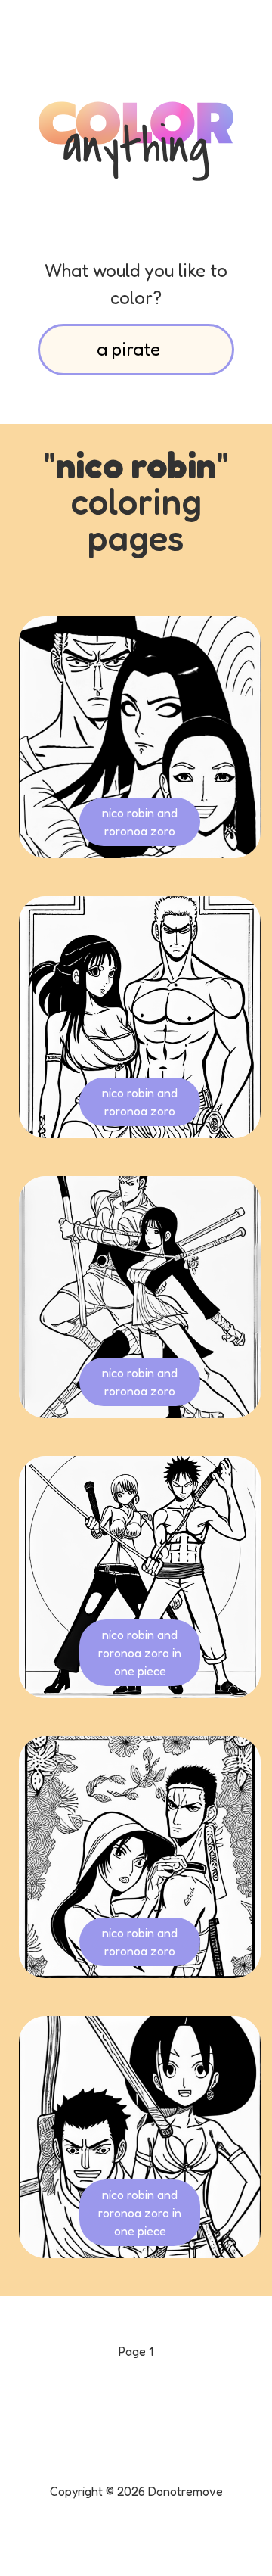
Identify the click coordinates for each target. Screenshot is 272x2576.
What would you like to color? (136, 284)
